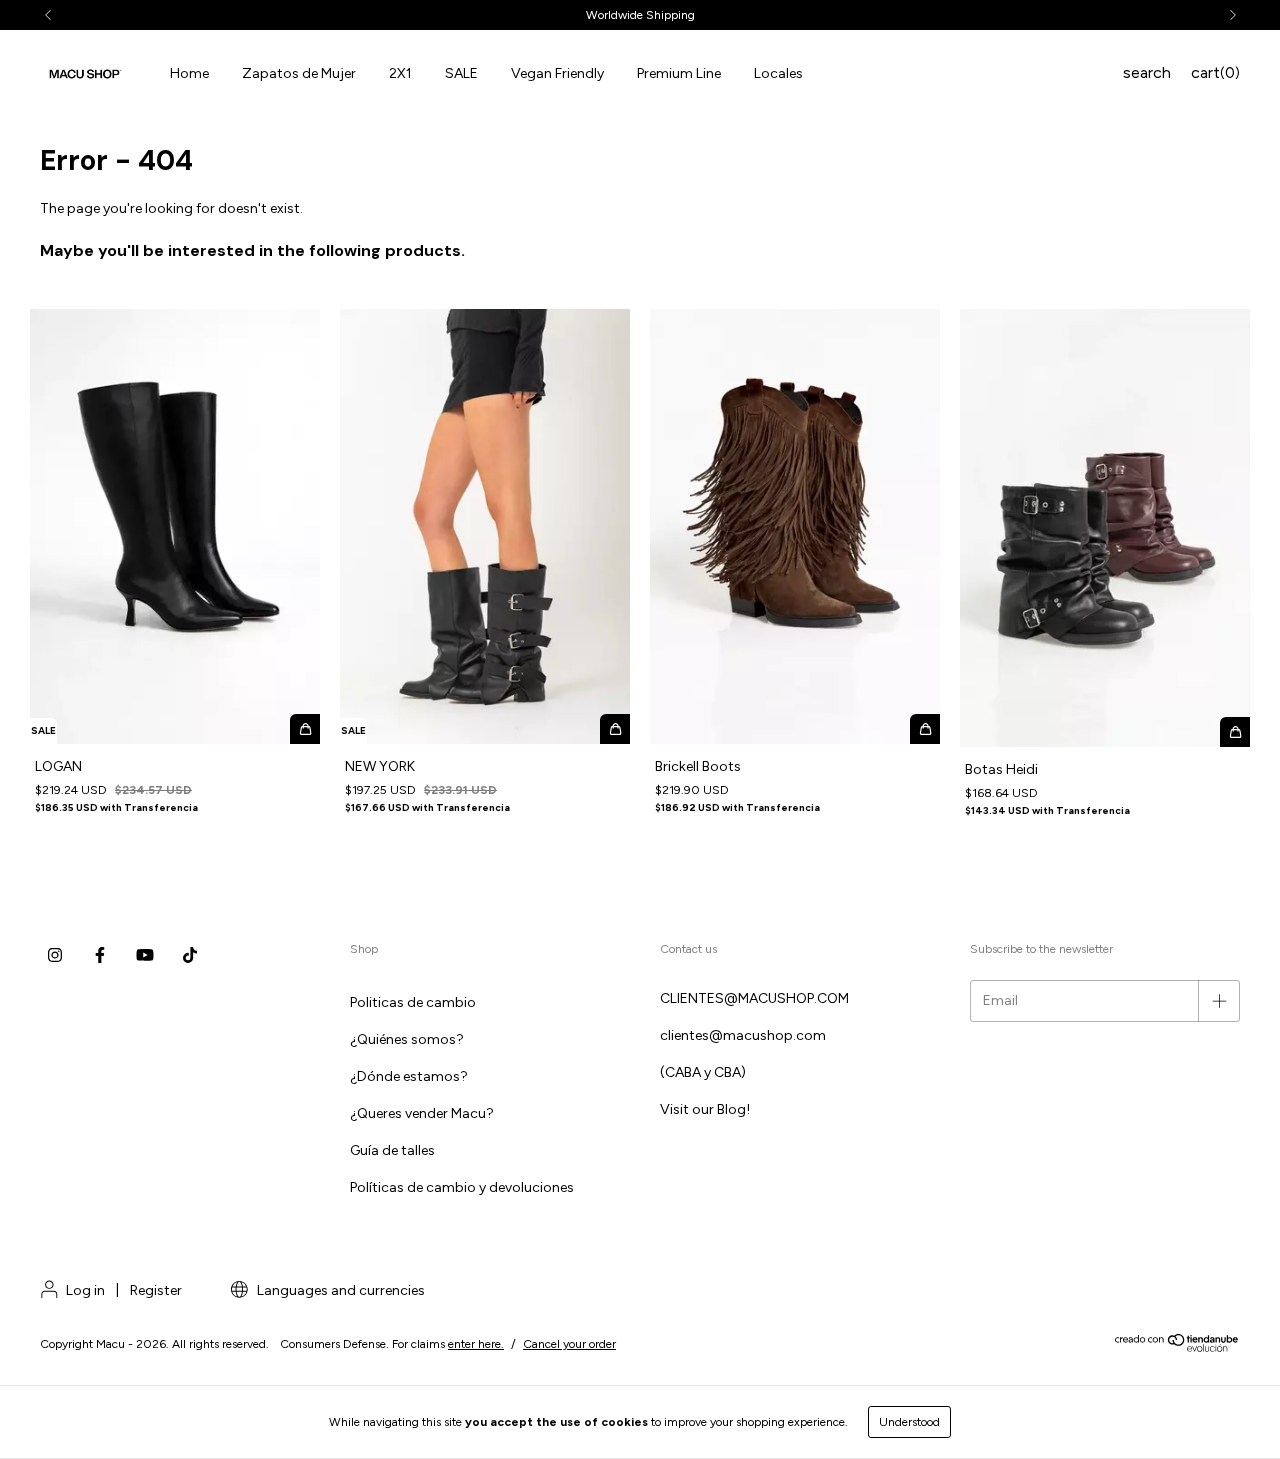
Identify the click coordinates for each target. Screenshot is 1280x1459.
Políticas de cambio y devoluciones (462, 1187)
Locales (778, 73)
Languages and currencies (339, 1290)
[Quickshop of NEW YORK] (615, 729)
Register (156, 1290)
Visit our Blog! (705, 1109)
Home (189, 73)
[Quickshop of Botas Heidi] (1235, 732)
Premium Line (679, 73)
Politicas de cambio (413, 1002)
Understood (909, 1422)
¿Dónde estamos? (409, 1076)
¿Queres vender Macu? (422, 1113)
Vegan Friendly (557, 73)
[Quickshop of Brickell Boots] (925, 729)
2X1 (400, 73)
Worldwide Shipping (640, 15)
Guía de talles (392, 1150)
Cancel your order (569, 1344)
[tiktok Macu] (190, 955)
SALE (461, 73)
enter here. (476, 1344)
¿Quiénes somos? (407, 1039)
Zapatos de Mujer (299, 73)
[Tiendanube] (1177, 1348)
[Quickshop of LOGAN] (305, 729)
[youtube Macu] (145, 955)
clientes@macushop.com (743, 1035)
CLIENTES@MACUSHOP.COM (754, 998)
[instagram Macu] (55, 955)
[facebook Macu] (100, 955)
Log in (85, 1290)
